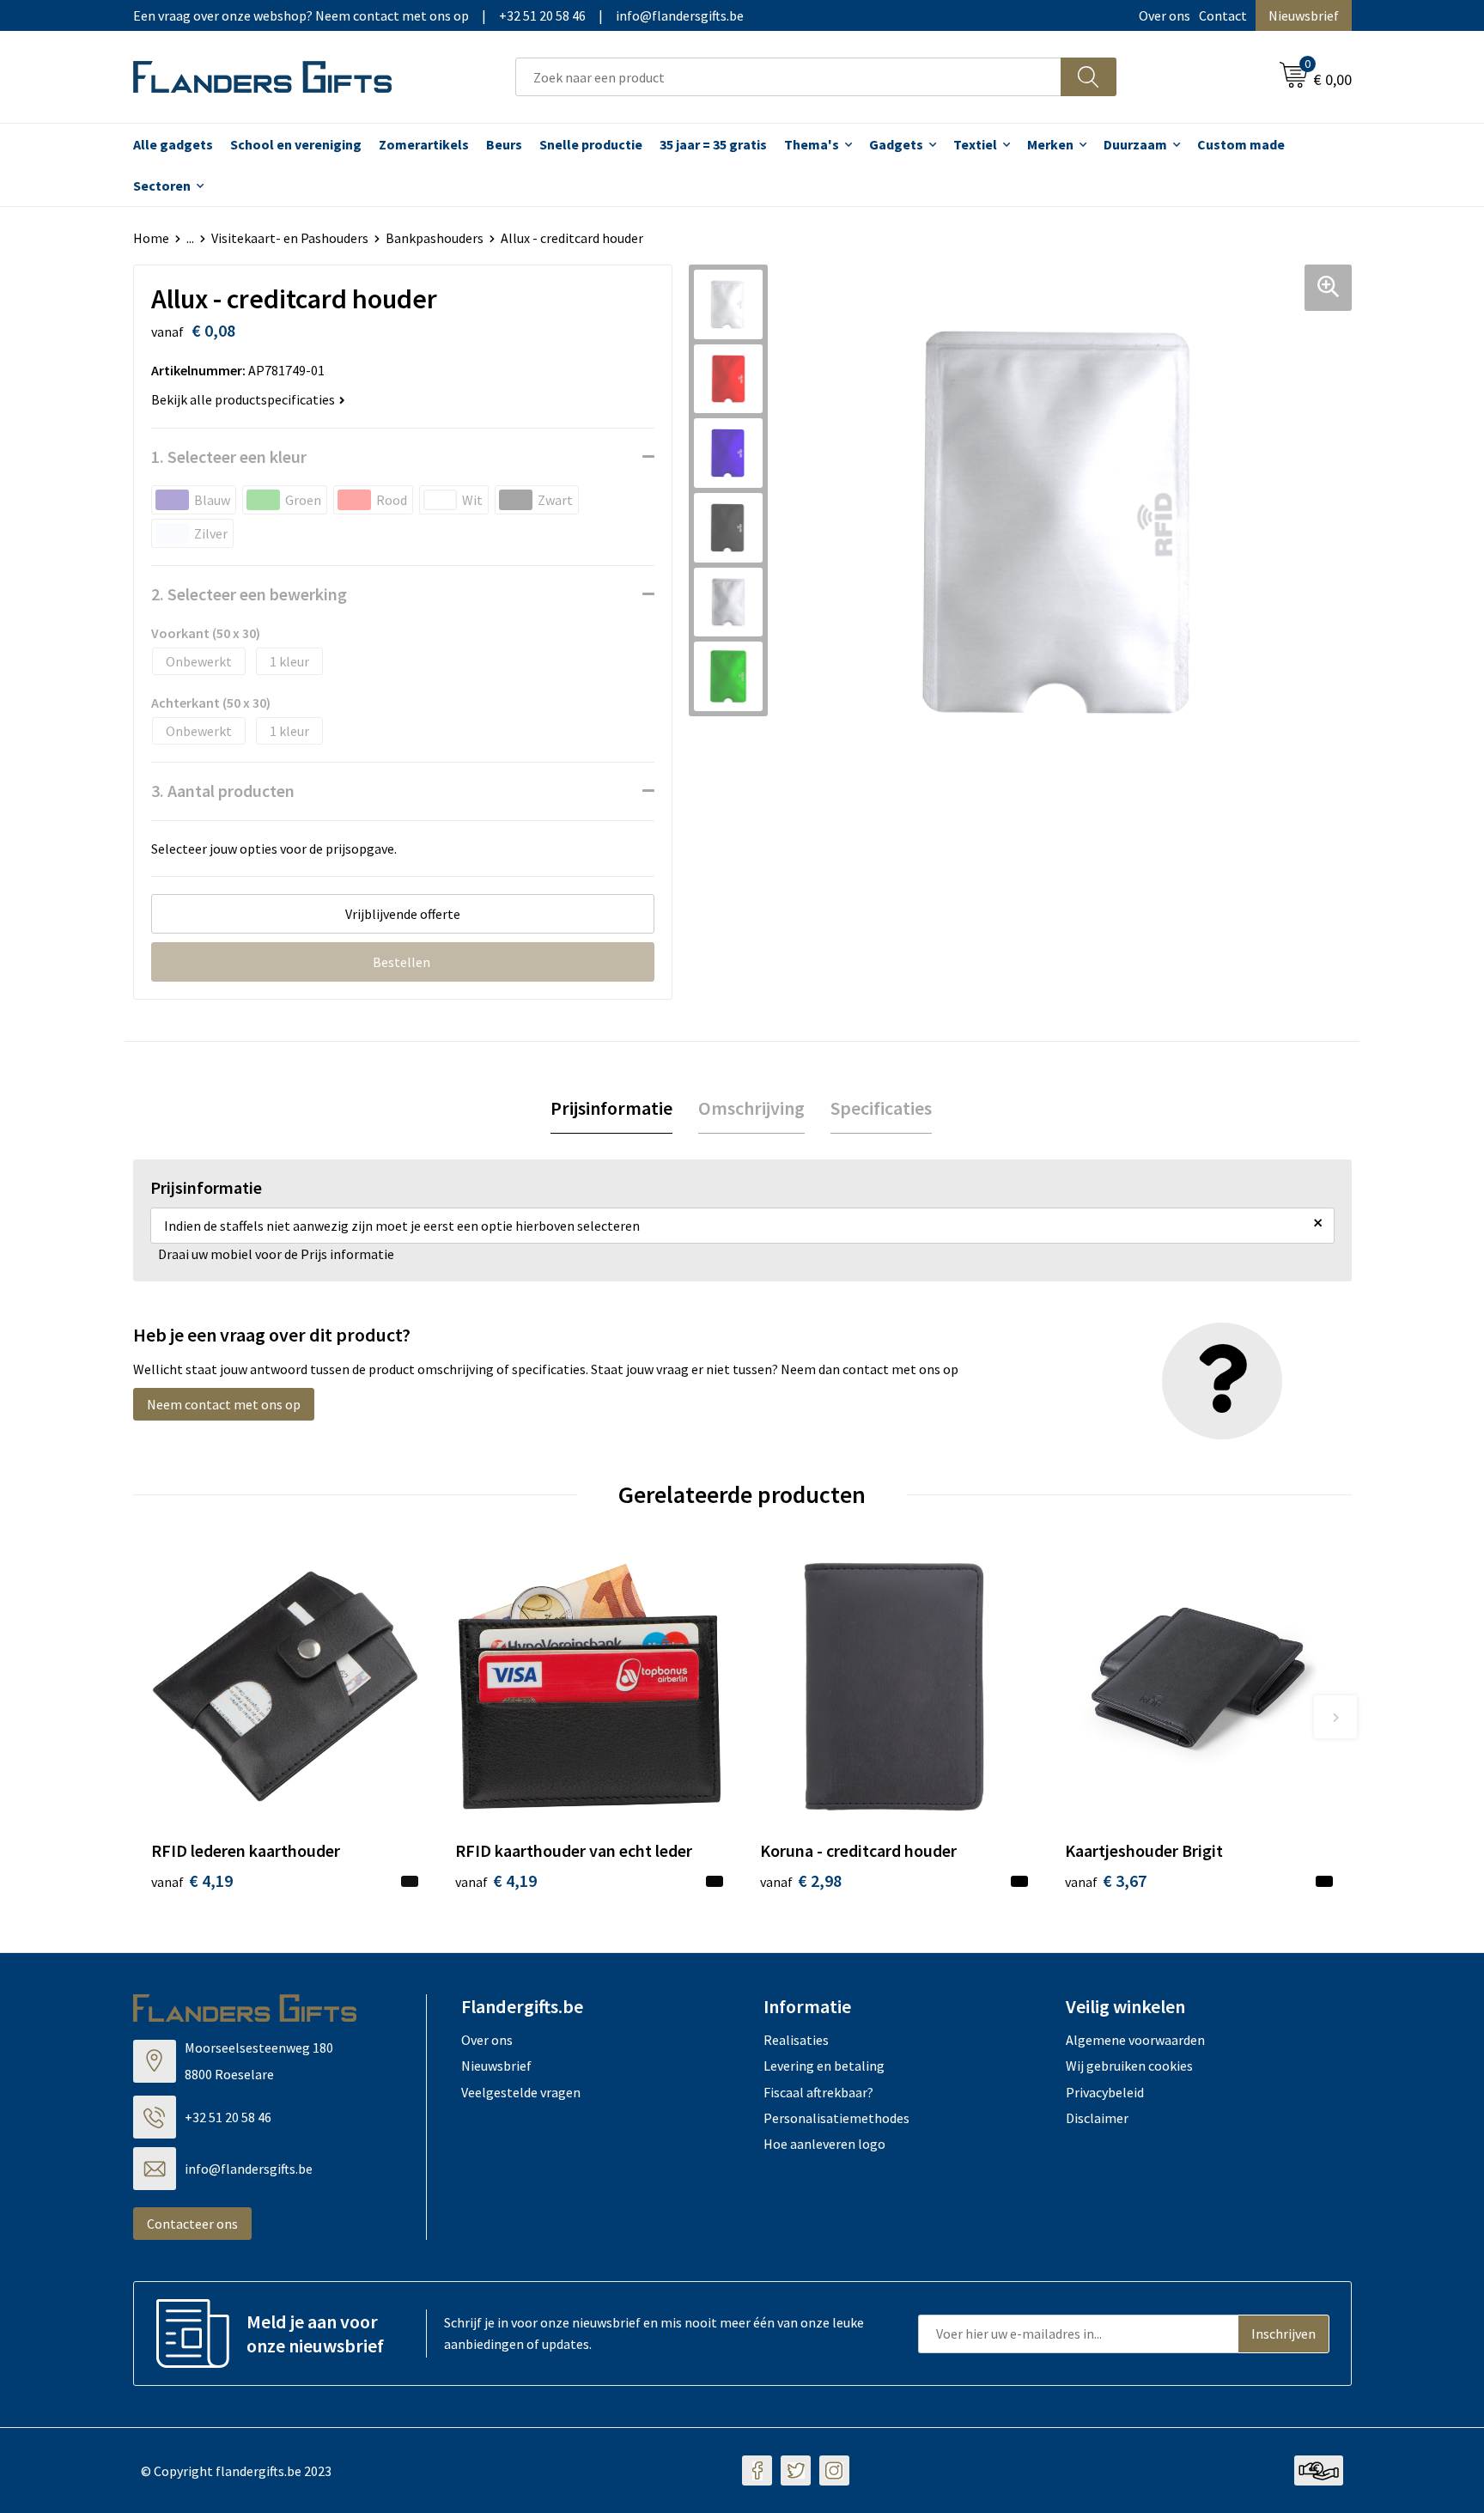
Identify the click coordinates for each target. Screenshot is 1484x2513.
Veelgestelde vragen (521, 2092)
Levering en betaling (824, 2066)
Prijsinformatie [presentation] (611, 1108)
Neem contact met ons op (224, 1404)
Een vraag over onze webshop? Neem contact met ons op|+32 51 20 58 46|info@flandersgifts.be (438, 15)
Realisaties (796, 2040)
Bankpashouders (435, 238)
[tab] (611, 1108)
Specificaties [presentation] (881, 1108)
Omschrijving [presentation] (751, 1108)
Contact (1223, 15)
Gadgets (896, 144)
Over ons (1165, 15)
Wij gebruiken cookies (1129, 2066)
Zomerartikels (424, 144)
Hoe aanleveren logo (824, 2144)
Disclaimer (1097, 2118)
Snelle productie (591, 144)
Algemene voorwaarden (1135, 2040)
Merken (1050, 144)
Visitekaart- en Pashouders (290, 238)
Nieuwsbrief (1304, 15)
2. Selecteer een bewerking (249, 594)
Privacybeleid (1105, 2092)
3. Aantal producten (223, 791)
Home (151, 238)
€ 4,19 (192, 1880)
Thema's (812, 144)
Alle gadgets (173, 144)
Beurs (504, 144)
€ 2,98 (801, 1880)
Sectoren (162, 186)
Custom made (1241, 144)
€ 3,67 (1106, 1880)
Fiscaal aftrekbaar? (818, 2092)
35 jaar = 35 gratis (713, 144)
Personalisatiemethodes (836, 2118)
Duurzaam (1135, 144)
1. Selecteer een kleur (229, 456)
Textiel (975, 144)
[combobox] (788, 77)
